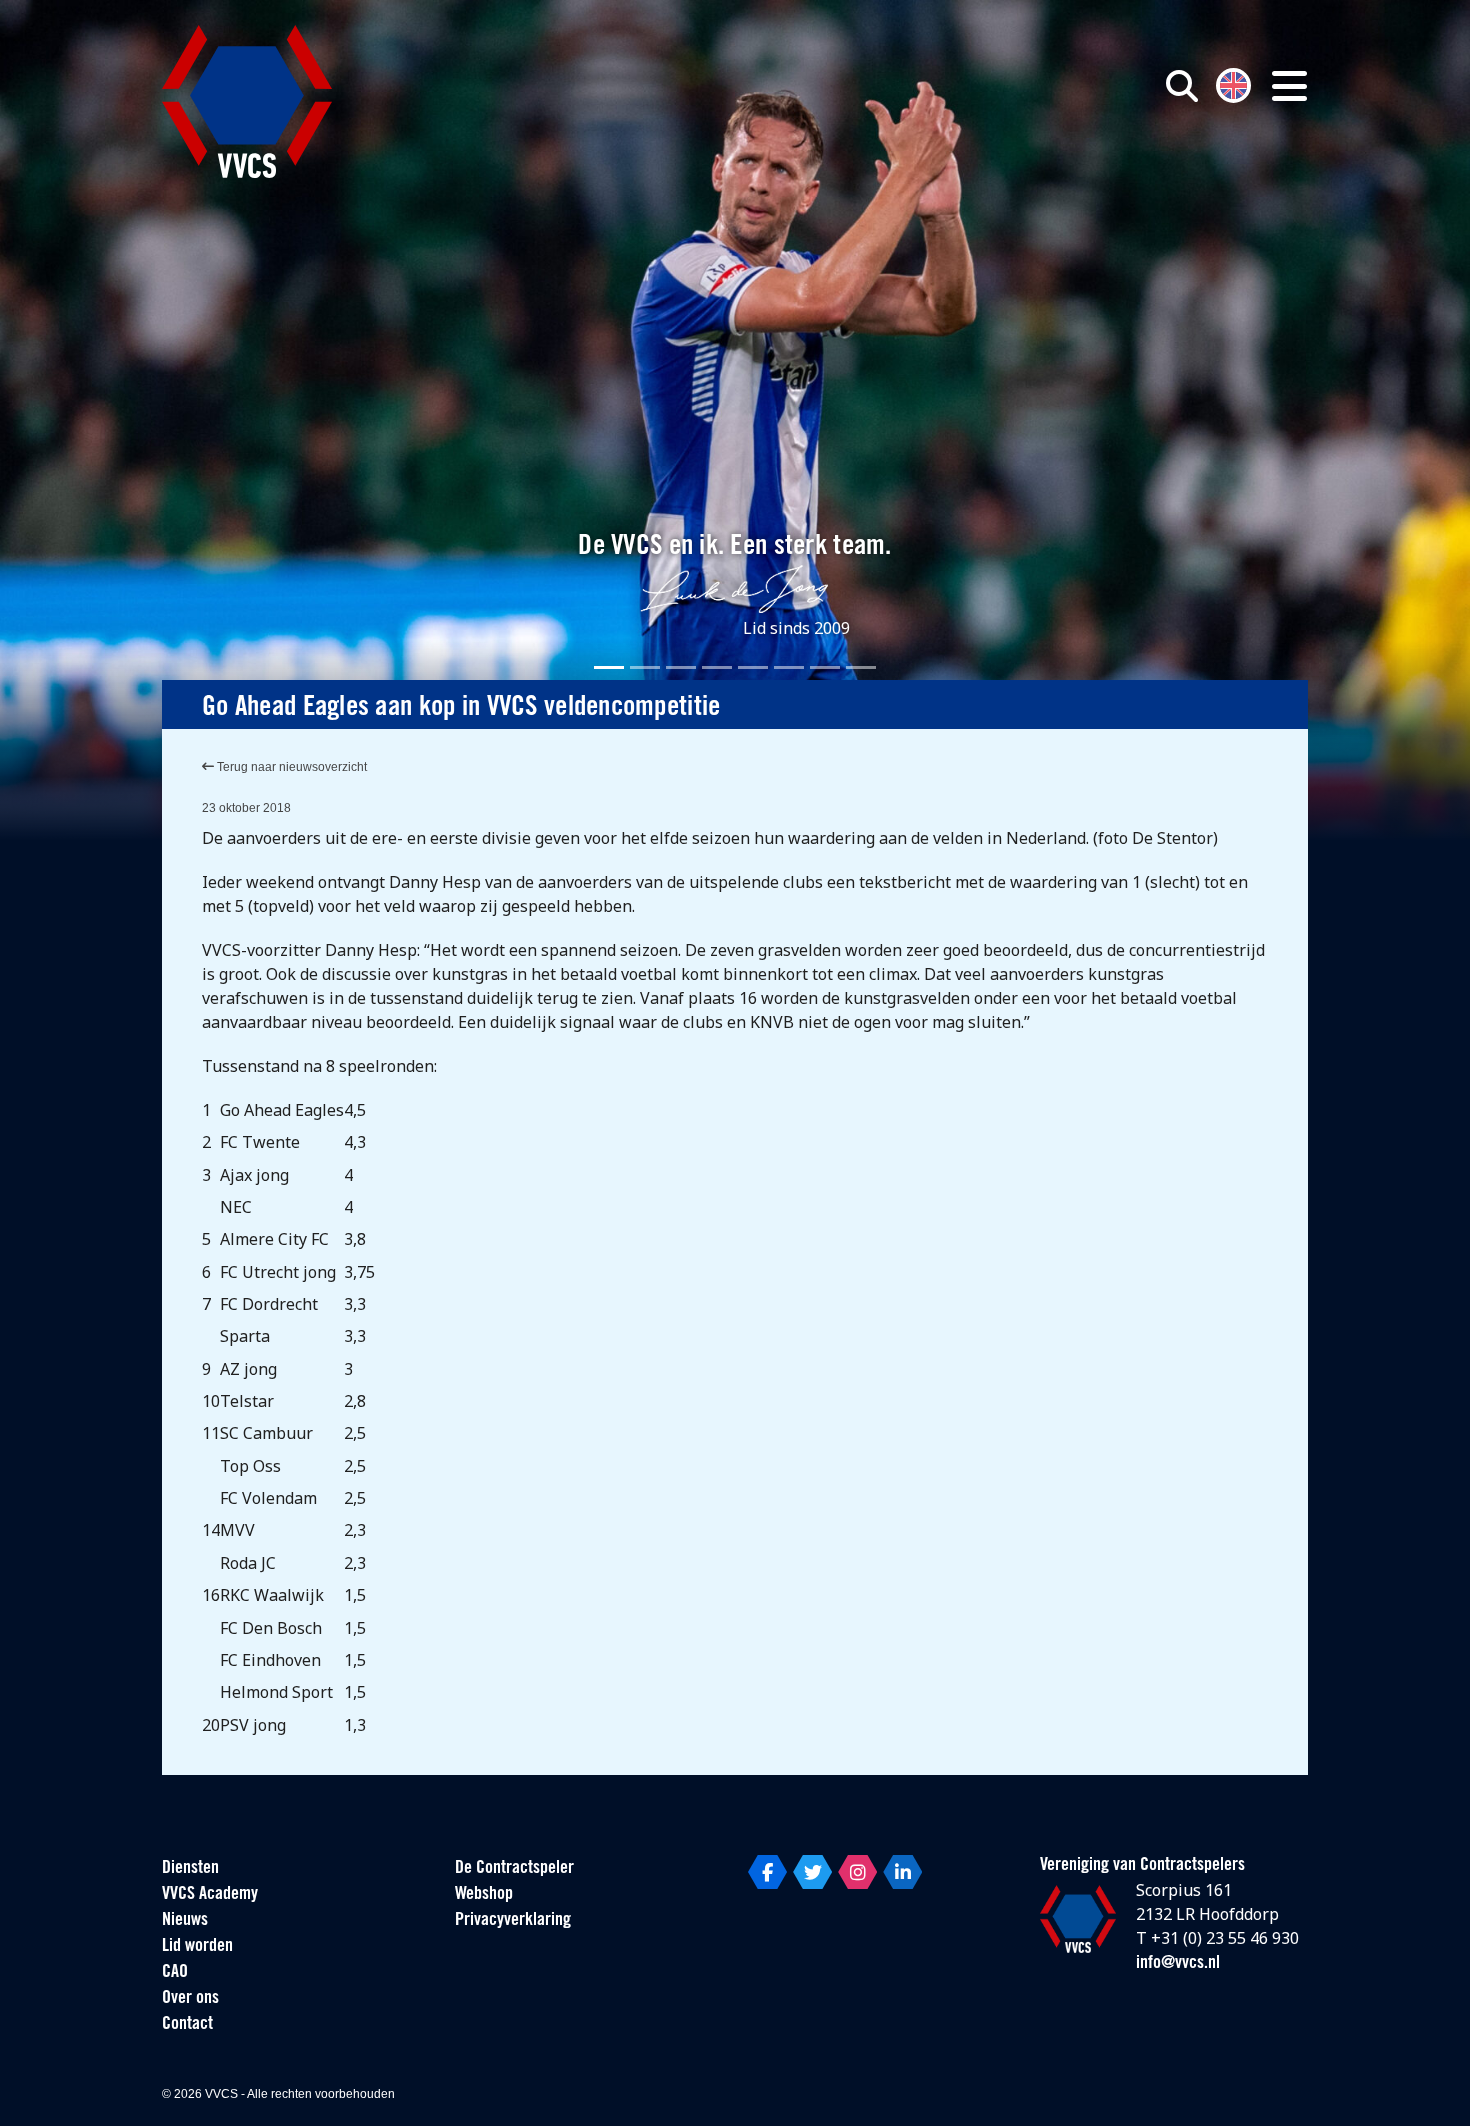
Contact (187, 2025)
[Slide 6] (789, 667)
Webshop (484, 1895)
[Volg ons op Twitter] (812, 1872)
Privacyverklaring (513, 1921)
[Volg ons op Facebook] (767, 1872)
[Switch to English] (1233, 83)
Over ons (190, 1999)
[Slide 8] (861, 667)
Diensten (190, 1869)
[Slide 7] (825, 667)
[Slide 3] (681, 667)
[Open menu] (1289, 86)
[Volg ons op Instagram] (857, 1872)
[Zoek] (1182, 86)
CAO (175, 1973)
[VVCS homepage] (247, 101)
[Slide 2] (645, 667)
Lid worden (197, 1947)
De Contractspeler (514, 1869)
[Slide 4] (717, 667)
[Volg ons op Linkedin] (902, 1872)
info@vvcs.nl (1178, 1964)
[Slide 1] (609, 667)
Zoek (953, 177)
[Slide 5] (753, 667)
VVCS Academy (210, 1895)
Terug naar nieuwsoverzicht (290, 767)
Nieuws (185, 1921)
